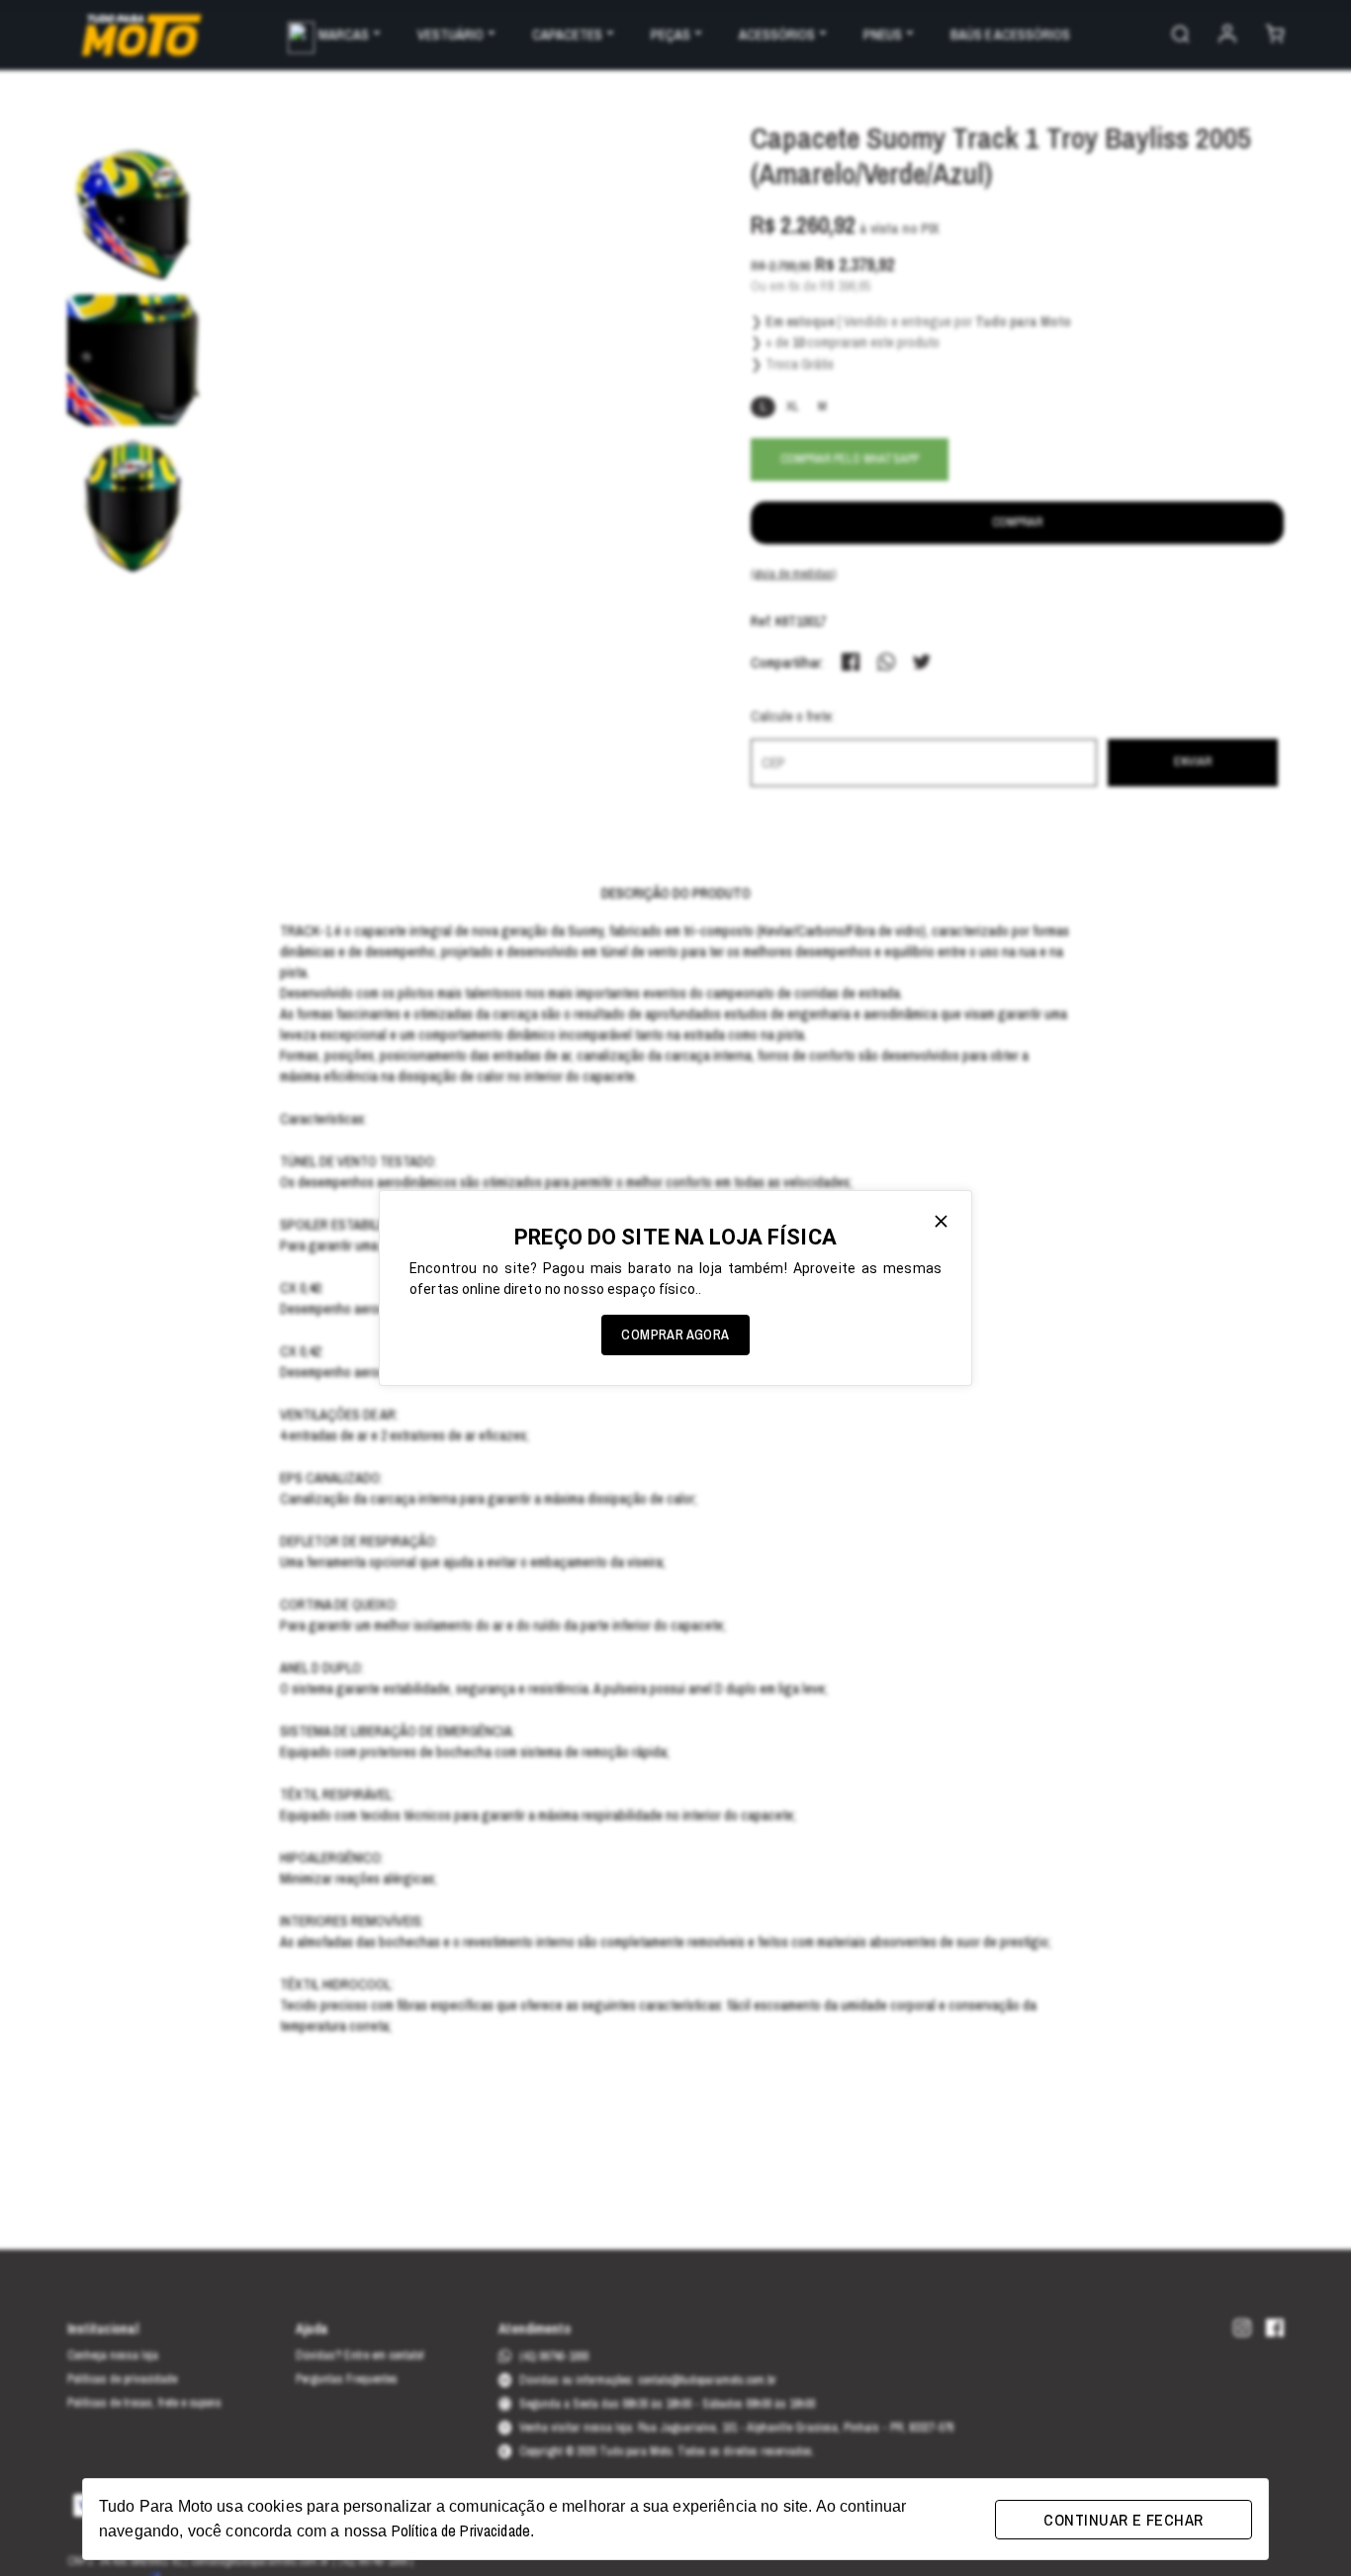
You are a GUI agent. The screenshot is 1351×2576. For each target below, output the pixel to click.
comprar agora (675, 1334)
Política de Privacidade (461, 2530)
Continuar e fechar (1123, 2520)
